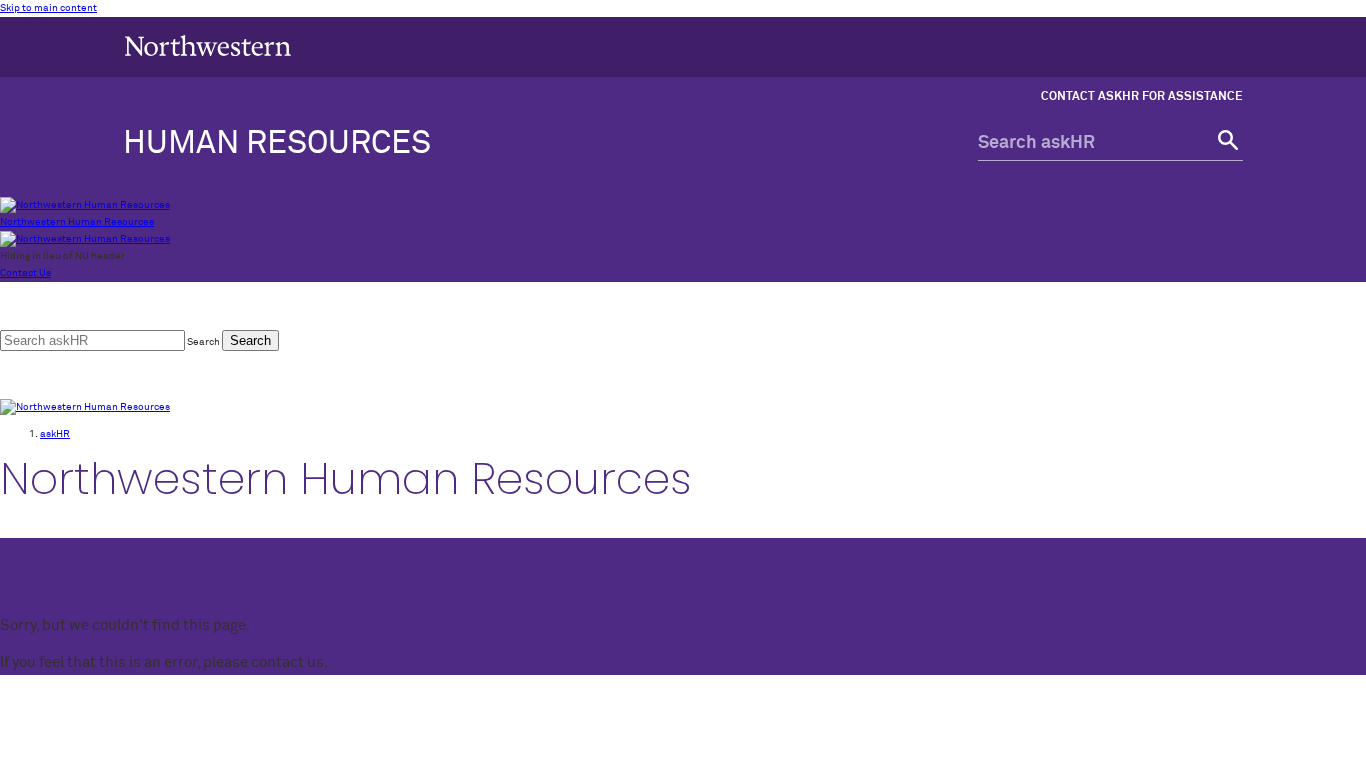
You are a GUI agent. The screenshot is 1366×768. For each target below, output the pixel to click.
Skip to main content (48, 8)
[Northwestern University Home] (208, 45)
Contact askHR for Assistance (1142, 97)
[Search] (1225, 143)
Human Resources (277, 144)
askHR (55, 434)
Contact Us (25, 273)
